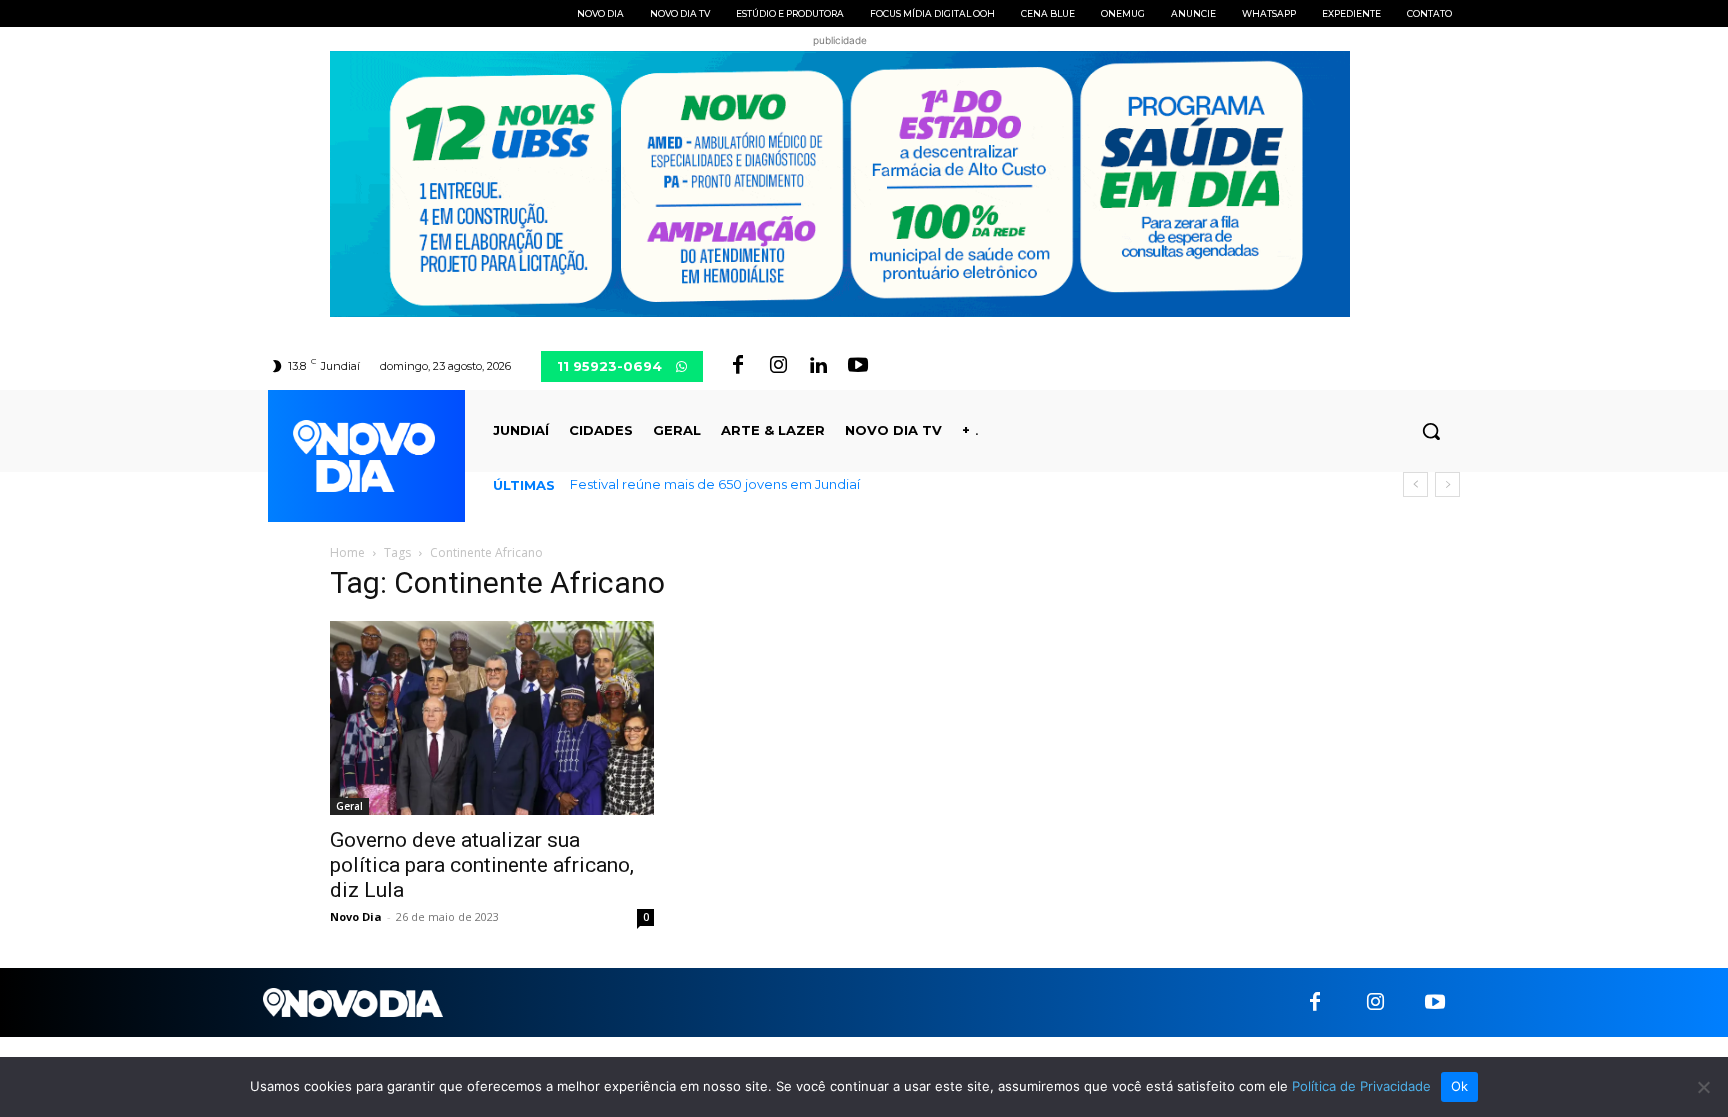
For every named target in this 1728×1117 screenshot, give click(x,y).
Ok (1460, 1086)
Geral (349, 806)
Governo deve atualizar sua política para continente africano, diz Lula (482, 865)
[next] (1447, 484)
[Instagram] (778, 366)
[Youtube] (858, 366)
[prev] (1415, 484)
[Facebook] (738, 366)
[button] (1431, 431)
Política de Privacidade (1361, 1086)
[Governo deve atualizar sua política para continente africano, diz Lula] (492, 718)
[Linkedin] (818, 366)
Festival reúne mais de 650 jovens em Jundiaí (715, 484)
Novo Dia (356, 916)
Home (347, 552)
